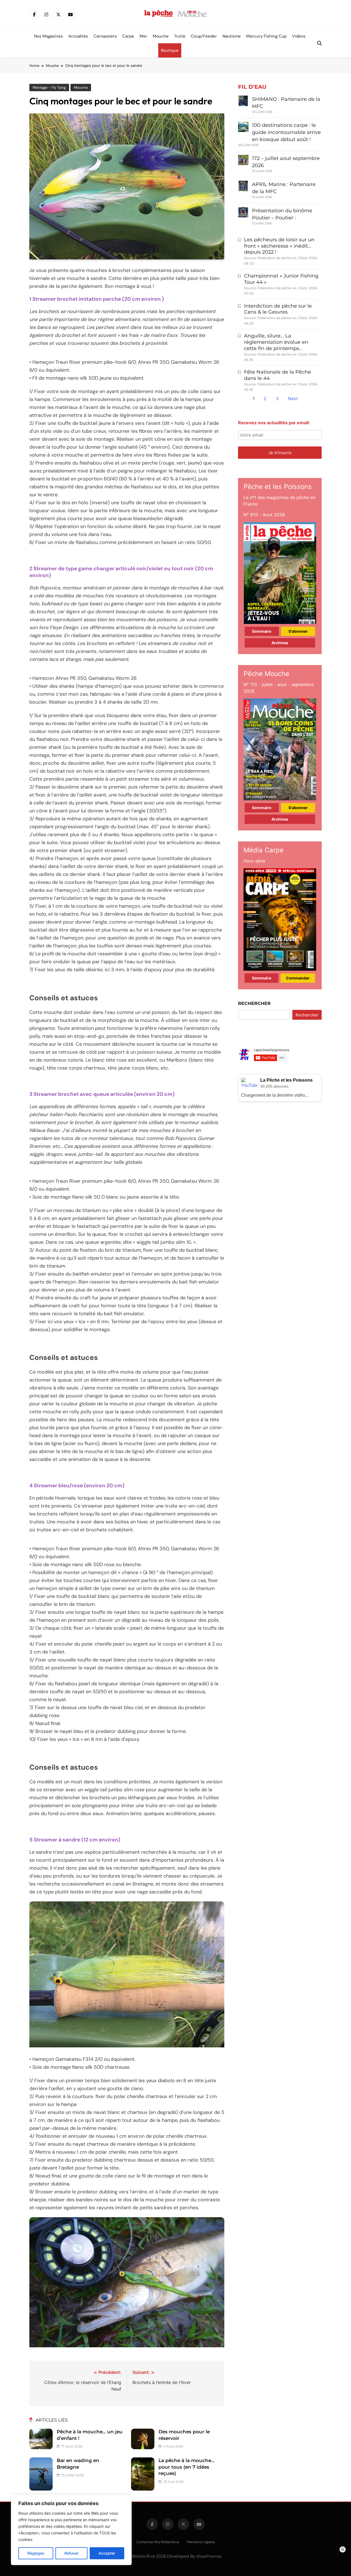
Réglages (36, 2553)
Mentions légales (201, 2542)
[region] (71, 2530)
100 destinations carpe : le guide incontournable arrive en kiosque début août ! (286, 132)
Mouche (161, 36)
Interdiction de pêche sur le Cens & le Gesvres (278, 309)
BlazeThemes (209, 2556)
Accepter (107, 2553)
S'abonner (298, 631)
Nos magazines (48, 36)
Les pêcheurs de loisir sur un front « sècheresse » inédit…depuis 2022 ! (279, 246)
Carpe (128, 36)
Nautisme (232, 36)
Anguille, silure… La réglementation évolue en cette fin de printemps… (276, 342)
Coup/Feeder (204, 36)
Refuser (71, 2553)
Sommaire (262, 631)
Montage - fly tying (49, 88)
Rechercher (254, 1003)
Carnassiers (105, 36)
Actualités (78, 36)
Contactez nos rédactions (158, 2542)
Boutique (170, 50)
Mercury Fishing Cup (266, 36)
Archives (280, 643)
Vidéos (299, 36)
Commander (298, 978)
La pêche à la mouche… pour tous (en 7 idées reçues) (186, 2467)
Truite (180, 36)
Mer (143, 36)
